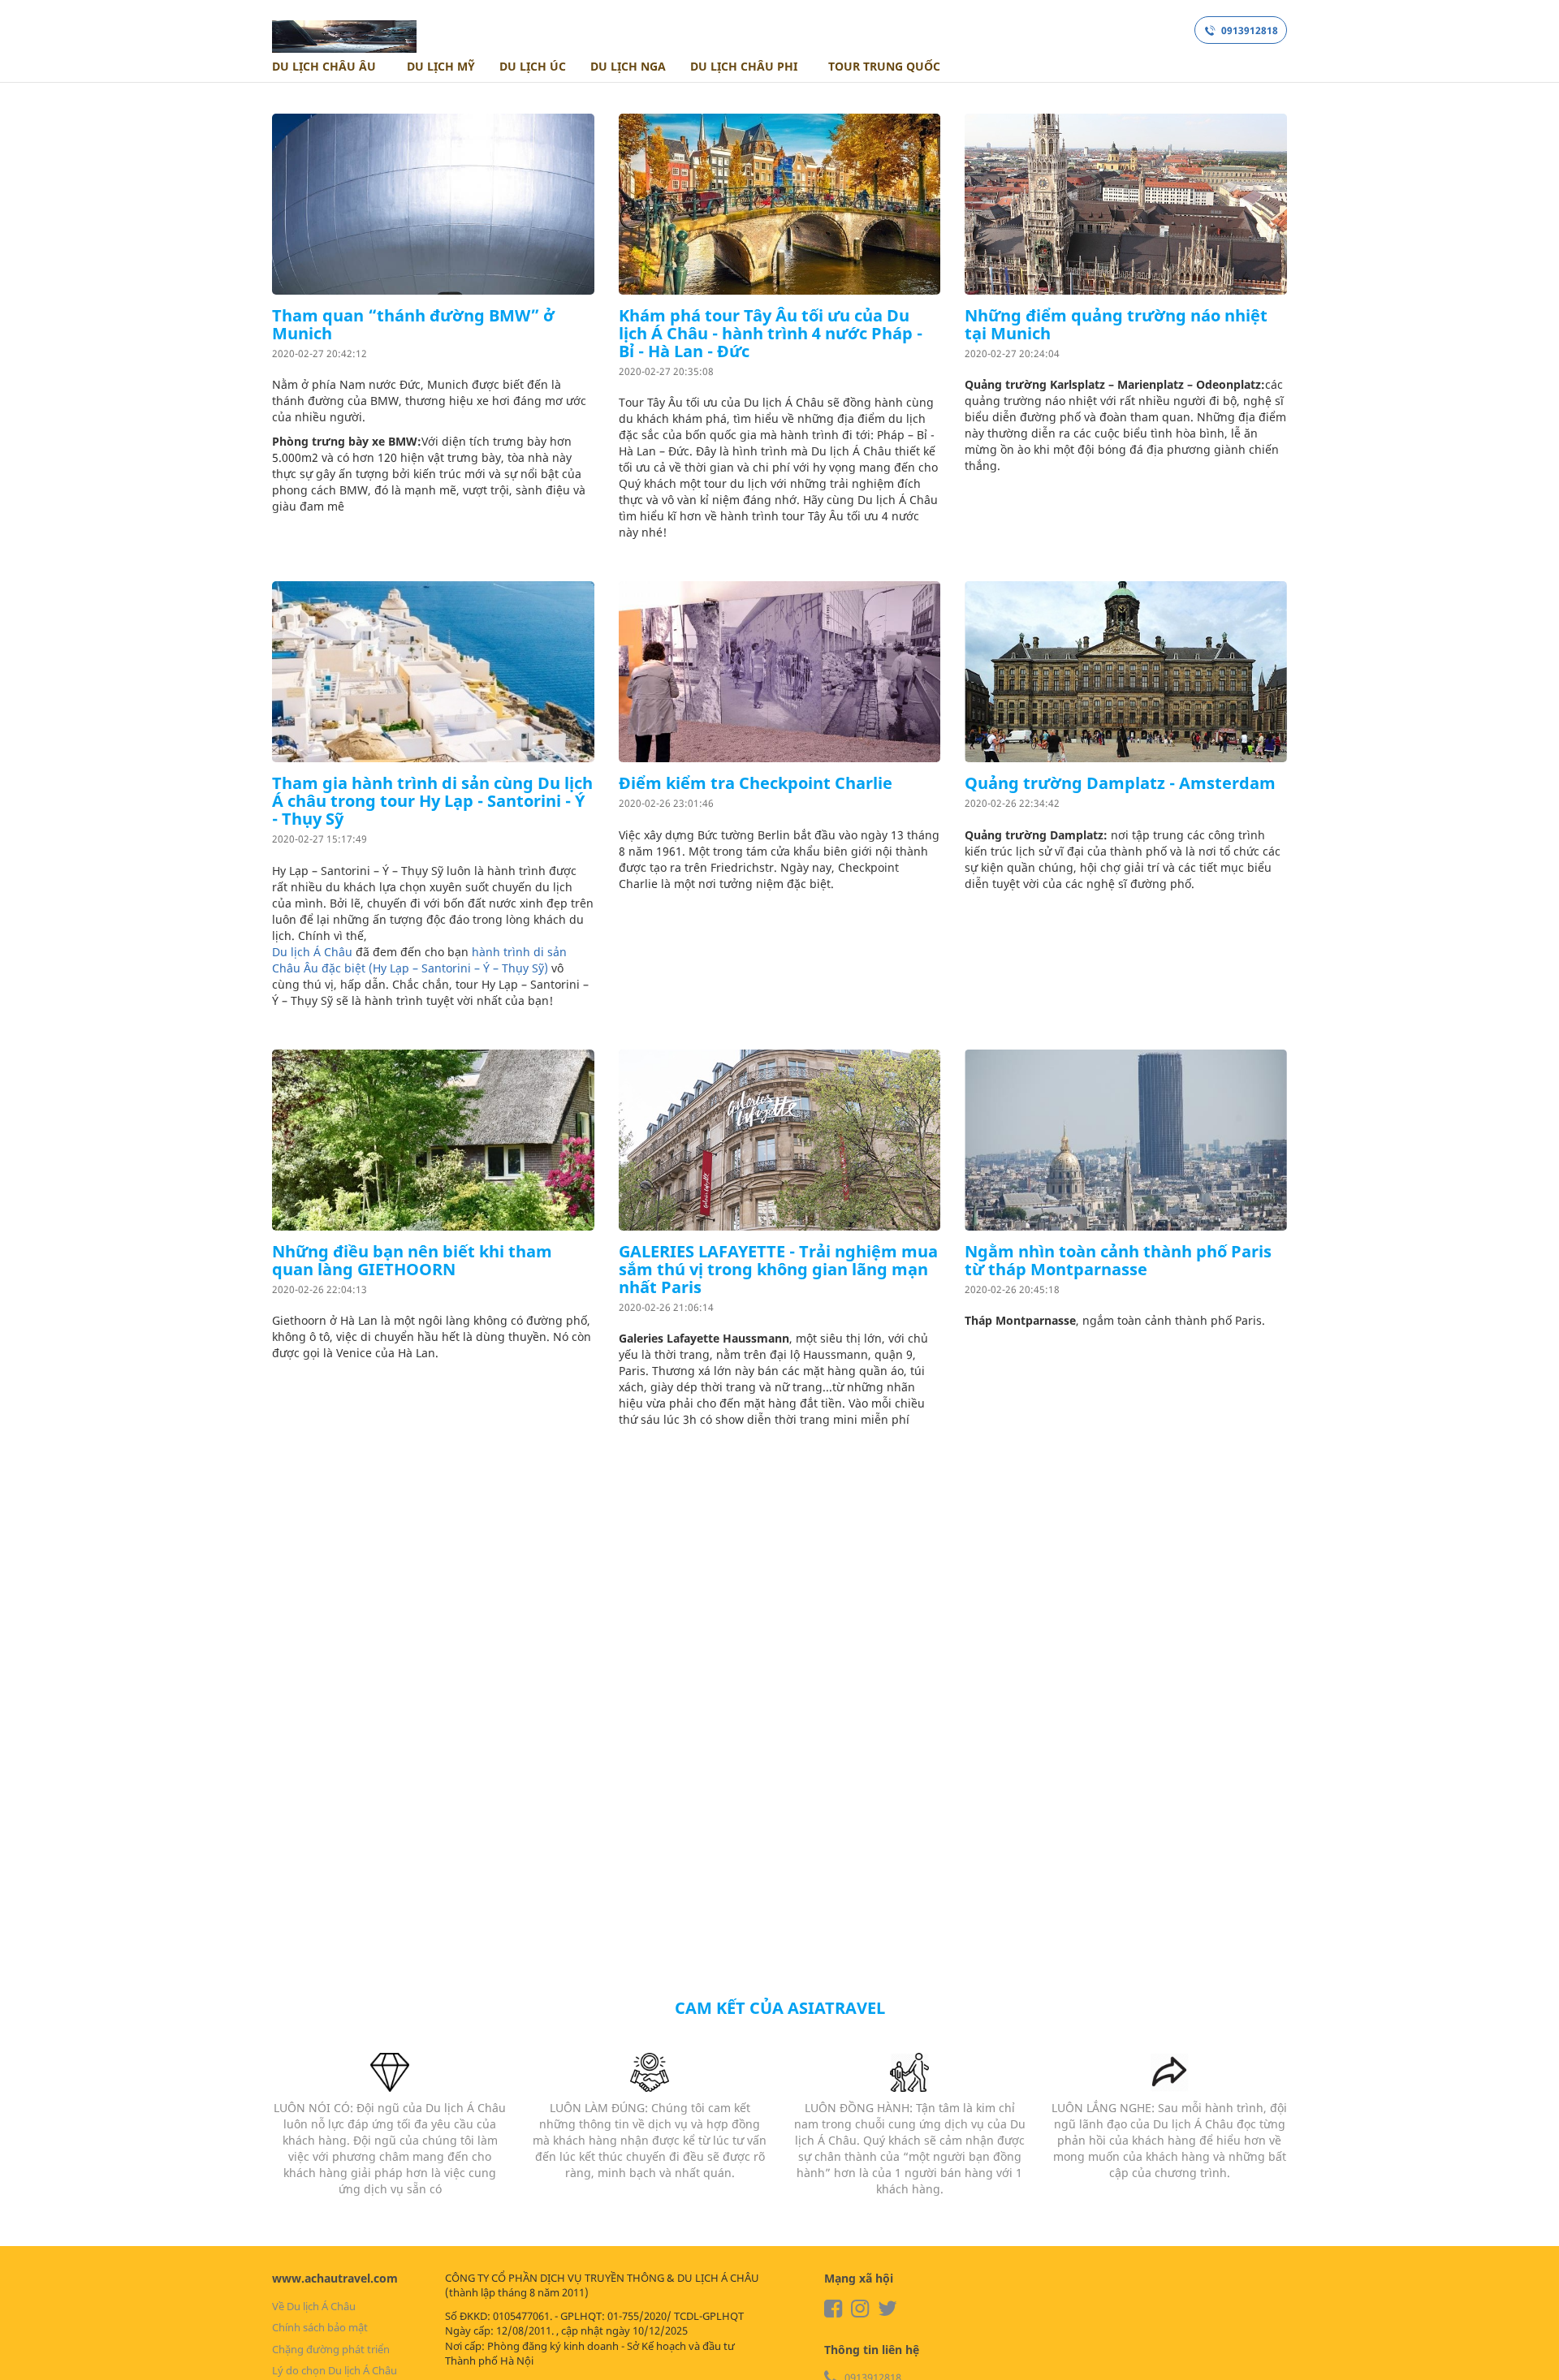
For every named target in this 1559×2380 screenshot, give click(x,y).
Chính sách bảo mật (320, 2327)
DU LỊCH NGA (628, 66)
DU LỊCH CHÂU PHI (745, 66)
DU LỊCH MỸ (439, 66)
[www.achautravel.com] (344, 31)
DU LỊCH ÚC (533, 66)
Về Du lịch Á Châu (314, 2306)
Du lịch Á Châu (312, 952)
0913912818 (1248, 30)
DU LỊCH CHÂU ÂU (326, 66)
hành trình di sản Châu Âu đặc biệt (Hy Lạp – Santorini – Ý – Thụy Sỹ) (419, 960)
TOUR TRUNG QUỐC (883, 66)
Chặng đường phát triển (331, 2349)
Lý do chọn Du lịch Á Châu (335, 2370)
